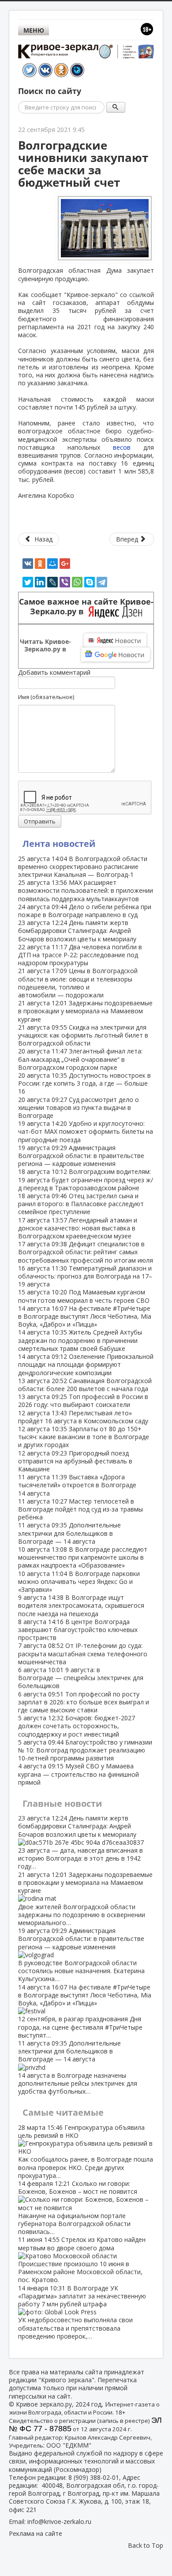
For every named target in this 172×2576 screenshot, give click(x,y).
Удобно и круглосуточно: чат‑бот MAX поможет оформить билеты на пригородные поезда (86, 1131)
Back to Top (146, 2545)
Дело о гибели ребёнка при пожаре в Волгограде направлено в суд (85, 911)
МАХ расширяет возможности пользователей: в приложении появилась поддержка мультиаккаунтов (86, 890)
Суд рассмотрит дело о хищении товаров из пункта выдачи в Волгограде (79, 1107)
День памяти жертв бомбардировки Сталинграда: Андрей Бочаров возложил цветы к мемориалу (77, 931)
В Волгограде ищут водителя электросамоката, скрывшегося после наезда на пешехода (81, 1605)
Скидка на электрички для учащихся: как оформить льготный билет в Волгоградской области (83, 1035)
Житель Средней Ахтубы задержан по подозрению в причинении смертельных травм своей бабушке (80, 1340)
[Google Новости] (116, 654)
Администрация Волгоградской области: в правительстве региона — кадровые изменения (81, 1156)
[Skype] (90, 582)
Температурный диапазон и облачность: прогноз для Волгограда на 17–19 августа (85, 1276)
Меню (34, 30)
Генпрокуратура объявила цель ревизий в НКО (86, 2151)
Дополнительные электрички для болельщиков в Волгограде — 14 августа (69, 1533)
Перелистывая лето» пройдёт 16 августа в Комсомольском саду (83, 1417)
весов (115, 447)
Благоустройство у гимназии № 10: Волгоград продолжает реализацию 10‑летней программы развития (85, 1750)
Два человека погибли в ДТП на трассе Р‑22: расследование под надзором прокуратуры (80, 955)
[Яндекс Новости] (115, 640)
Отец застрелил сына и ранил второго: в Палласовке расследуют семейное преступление (81, 1204)
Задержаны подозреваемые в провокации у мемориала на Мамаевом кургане (85, 1011)
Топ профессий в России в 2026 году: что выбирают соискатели (83, 1401)
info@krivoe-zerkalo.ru (59, 2521)
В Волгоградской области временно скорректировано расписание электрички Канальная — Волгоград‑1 (83, 867)
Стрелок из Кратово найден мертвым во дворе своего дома (82, 2260)
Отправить (40, 821)
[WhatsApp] (77, 582)
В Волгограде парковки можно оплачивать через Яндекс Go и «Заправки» (79, 1581)
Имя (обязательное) (46, 697)
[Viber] (65, 582)
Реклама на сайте (36, 2533)
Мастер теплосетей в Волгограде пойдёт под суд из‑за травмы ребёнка (80, 1509)
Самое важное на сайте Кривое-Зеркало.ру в (86, 607)
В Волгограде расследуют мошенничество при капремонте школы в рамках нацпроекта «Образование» (83, 1557)
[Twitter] (28, 582)
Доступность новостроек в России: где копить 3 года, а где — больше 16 (84, 1083)
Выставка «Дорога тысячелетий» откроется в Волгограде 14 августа (77, 1485)
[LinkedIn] (40, 582)
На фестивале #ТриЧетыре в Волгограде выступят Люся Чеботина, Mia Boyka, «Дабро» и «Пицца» (85, 1316)
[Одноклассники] (40, 564)
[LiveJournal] (52, 582)
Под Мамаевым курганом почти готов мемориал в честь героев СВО (84, 1296)
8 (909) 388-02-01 (94, 2477)
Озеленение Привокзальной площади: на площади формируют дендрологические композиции (86, 1364)
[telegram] (102, 582)
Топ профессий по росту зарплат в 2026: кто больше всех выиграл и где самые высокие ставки (84, 1702)
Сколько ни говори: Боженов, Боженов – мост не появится (78, 2207)
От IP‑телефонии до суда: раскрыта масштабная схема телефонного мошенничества (83, 1653)
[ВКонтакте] (28, 564)
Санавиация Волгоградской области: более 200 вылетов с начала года (85, 1385)
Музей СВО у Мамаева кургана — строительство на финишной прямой (79, 1774)
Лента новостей (59, 844)
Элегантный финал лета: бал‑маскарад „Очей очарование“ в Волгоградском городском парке (80, 1059)
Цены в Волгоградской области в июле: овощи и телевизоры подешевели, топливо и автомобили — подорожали (78, 983)
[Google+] (65, 564)
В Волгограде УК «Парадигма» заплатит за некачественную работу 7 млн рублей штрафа (82, 2312)
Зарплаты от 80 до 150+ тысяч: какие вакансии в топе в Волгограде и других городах (84, 1437)
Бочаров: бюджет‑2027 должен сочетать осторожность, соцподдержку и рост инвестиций (77, 1726)
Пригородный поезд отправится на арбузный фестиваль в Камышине (75, 1461)
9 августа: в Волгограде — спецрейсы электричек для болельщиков (81, 1678)
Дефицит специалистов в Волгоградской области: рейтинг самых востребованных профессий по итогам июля (86, 1252)
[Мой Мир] (52, 564)
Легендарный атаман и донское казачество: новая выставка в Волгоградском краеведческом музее (78, 1228)
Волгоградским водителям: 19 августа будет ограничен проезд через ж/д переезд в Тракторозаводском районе (86, 1179)
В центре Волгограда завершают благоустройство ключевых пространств (78, 1630)
